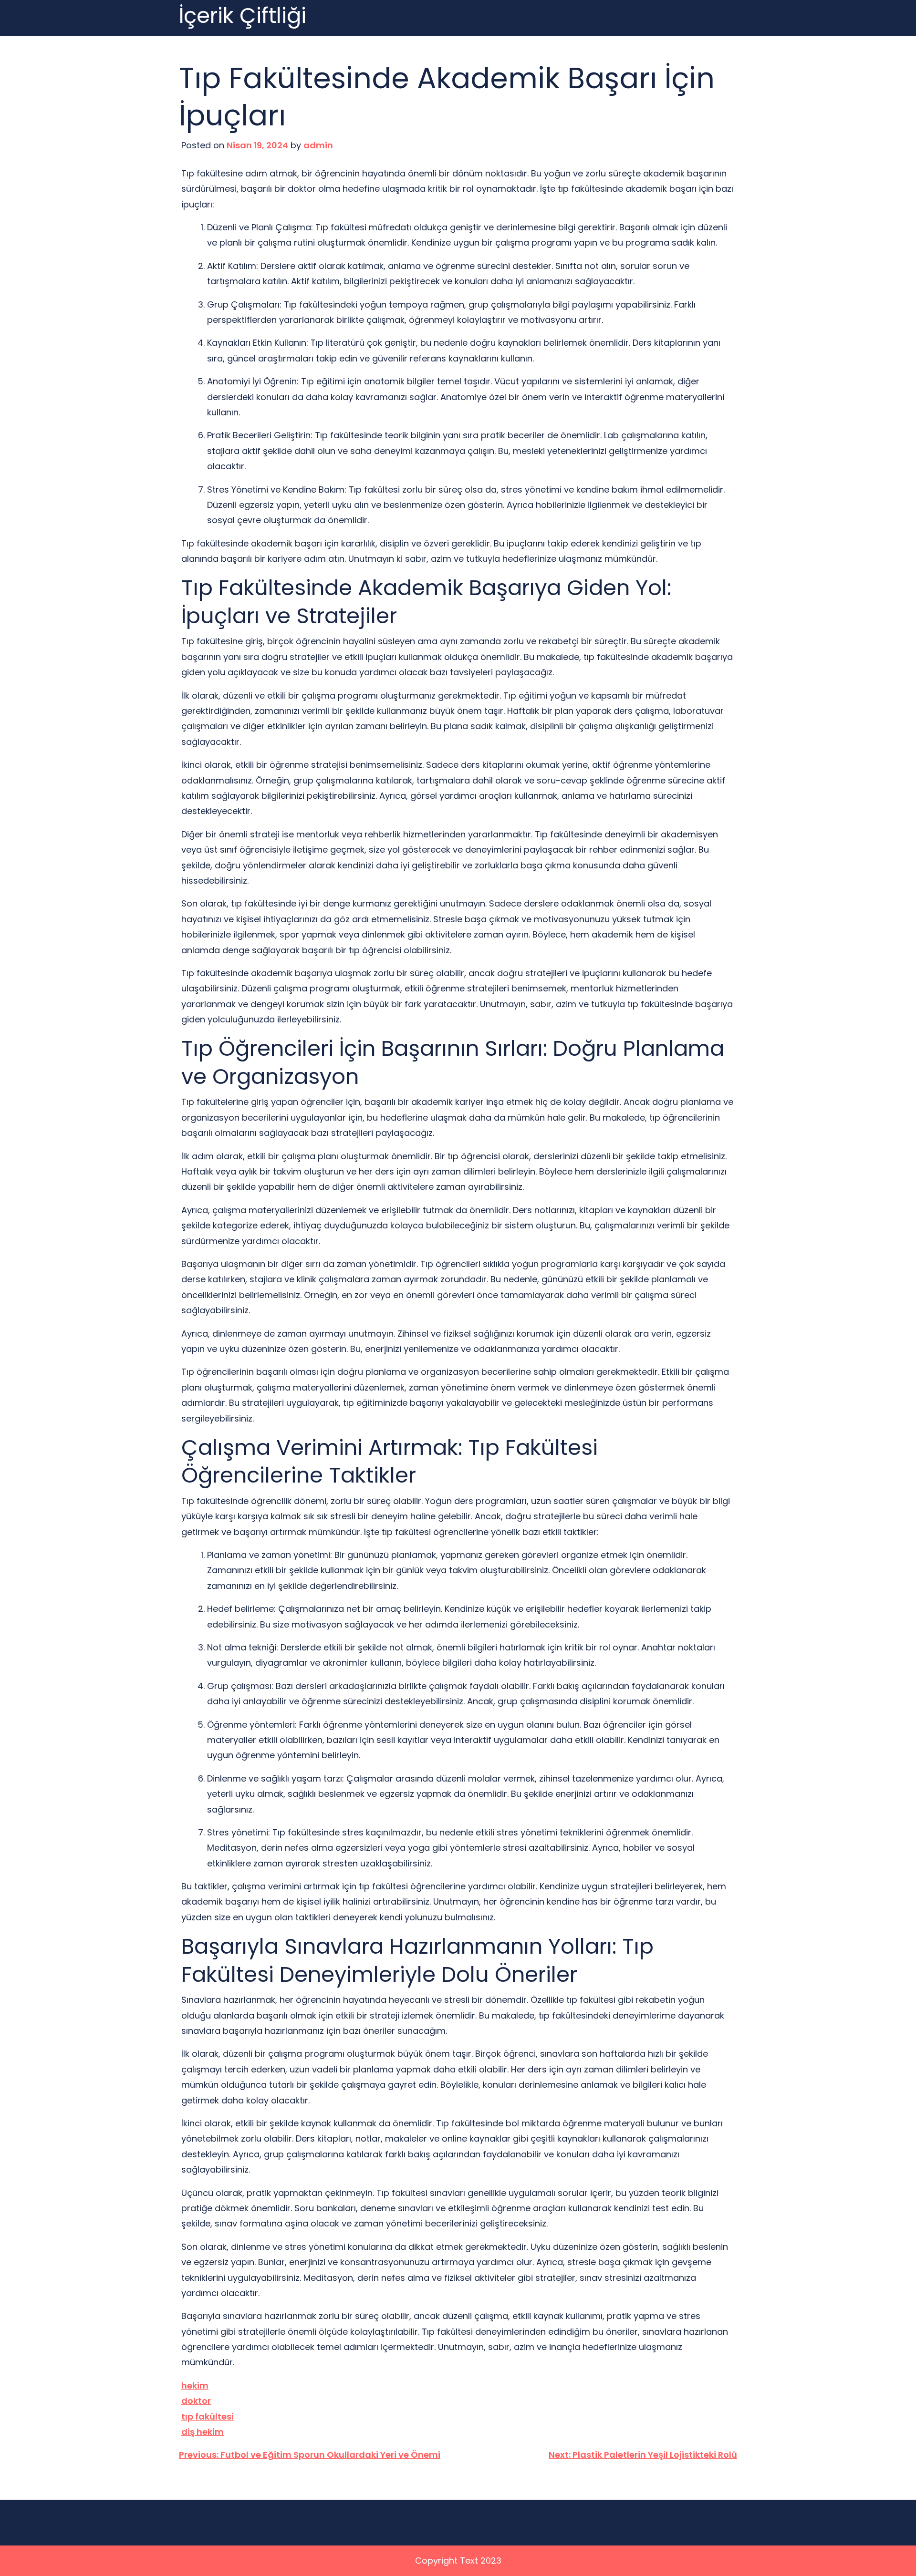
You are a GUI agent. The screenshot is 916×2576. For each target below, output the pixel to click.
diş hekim (203, 2432)
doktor (196, 2401)
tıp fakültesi (208, 2416)
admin (318, 145)
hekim (195, 2385)
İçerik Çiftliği (243, 16)
